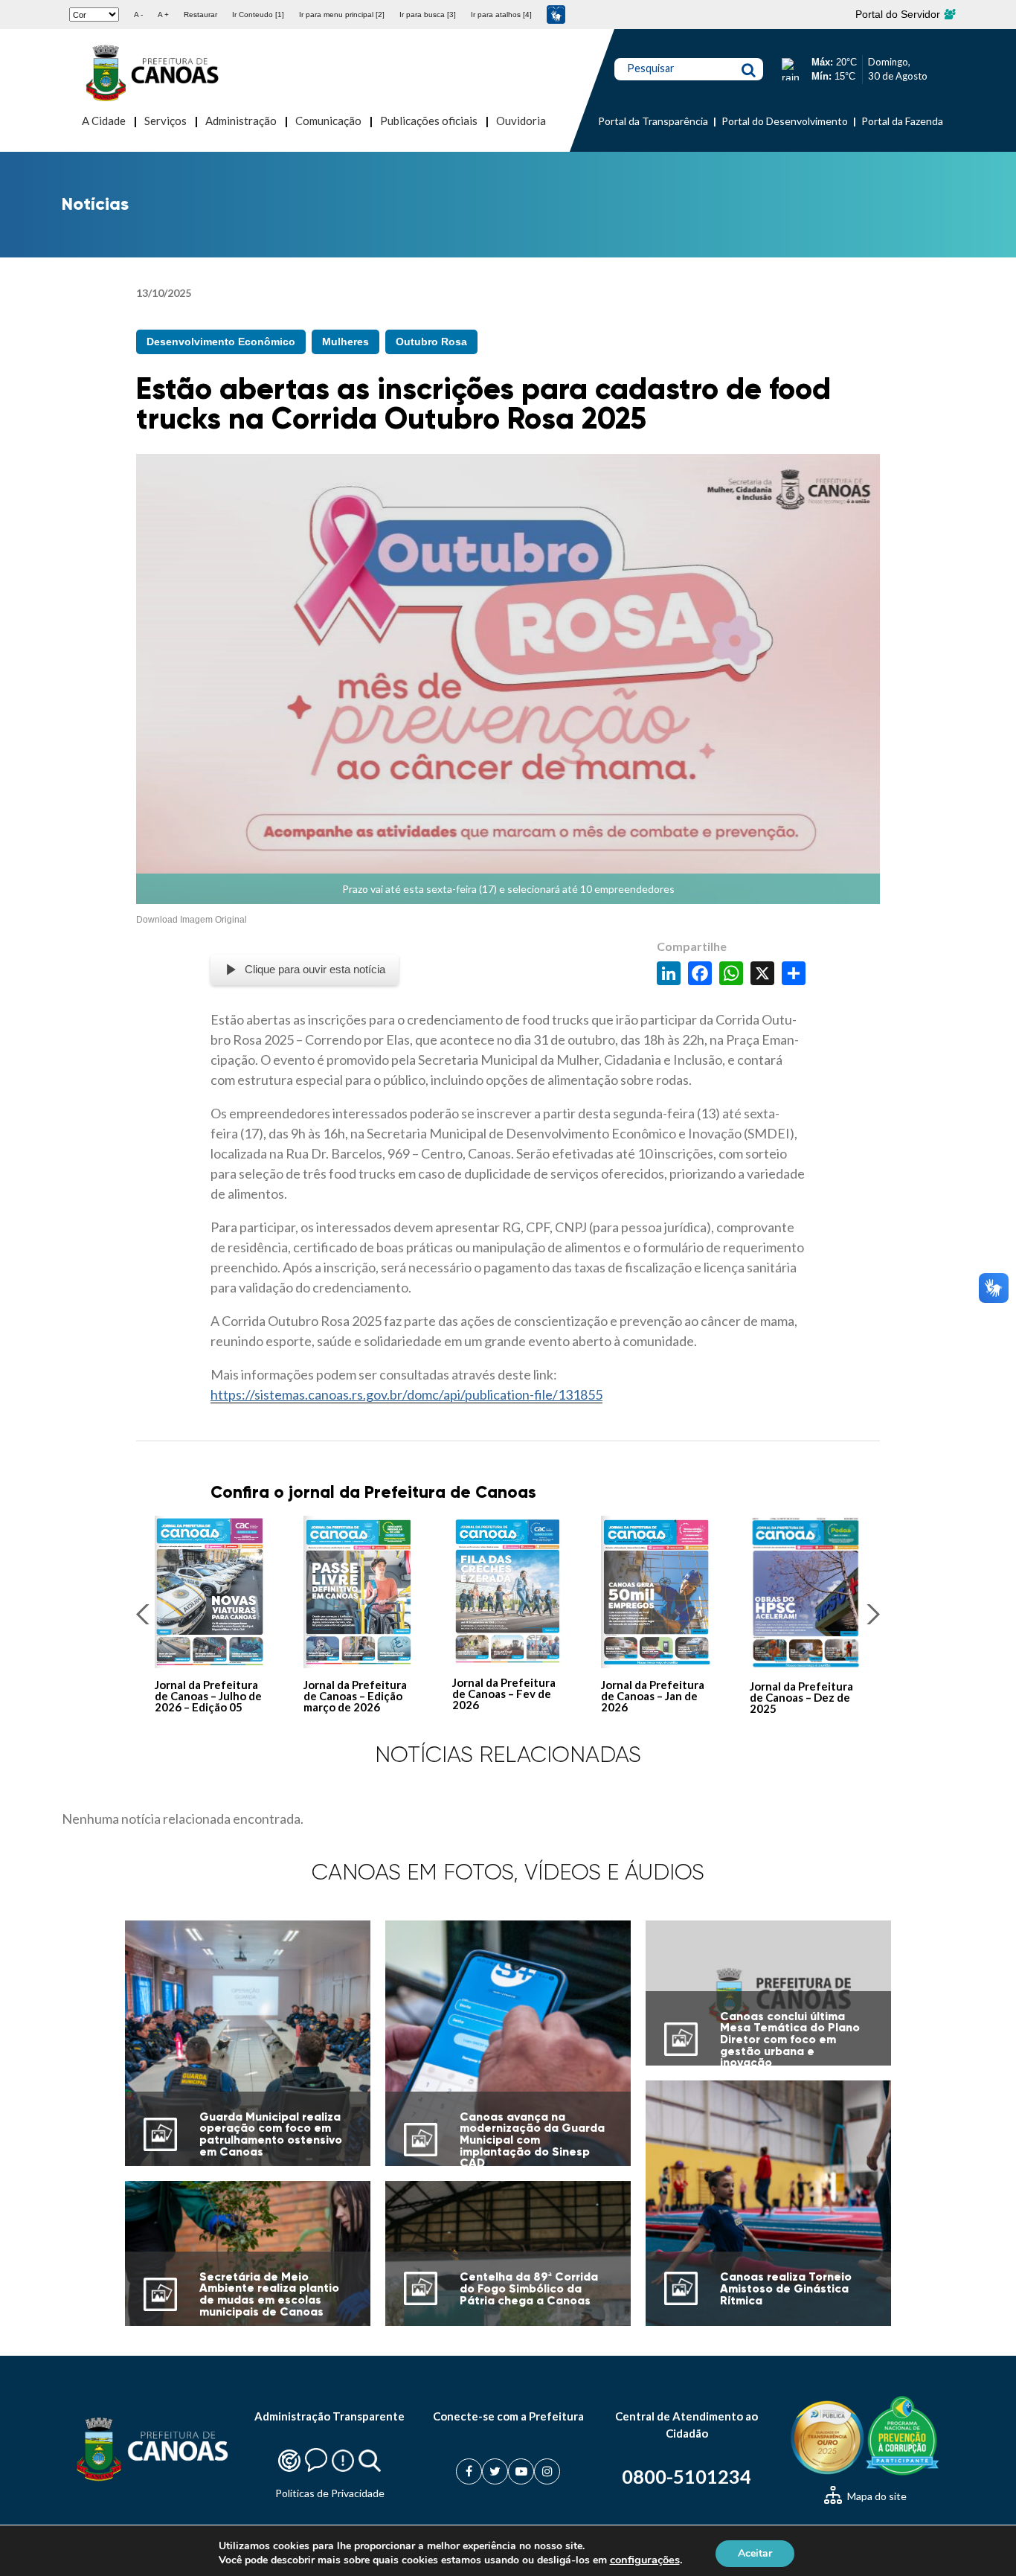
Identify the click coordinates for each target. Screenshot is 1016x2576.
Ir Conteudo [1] (258, 15)
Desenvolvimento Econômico (221, 342)
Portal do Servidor (899, 14)
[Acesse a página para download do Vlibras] (556, 15)
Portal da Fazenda (902, 121)
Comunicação (328, 121)
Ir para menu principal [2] (342, 15)
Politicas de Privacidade (330, 2493)
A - (138, 15)
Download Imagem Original (192, 920)
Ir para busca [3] (428, 15)
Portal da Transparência (653, 121)
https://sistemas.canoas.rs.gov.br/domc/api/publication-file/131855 (406, 1394)
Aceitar (755, 2553)
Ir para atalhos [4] (501, 15)
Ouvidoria (521, 121)
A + (163, 15)
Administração (241, 121)
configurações (645, 2560)
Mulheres (345, 342)
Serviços (165, 121)
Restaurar (200, 15)
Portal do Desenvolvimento (785, 121)
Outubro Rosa (431, 342)
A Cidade (104, 121)
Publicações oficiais (429, 121)
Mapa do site (876, 2496)
